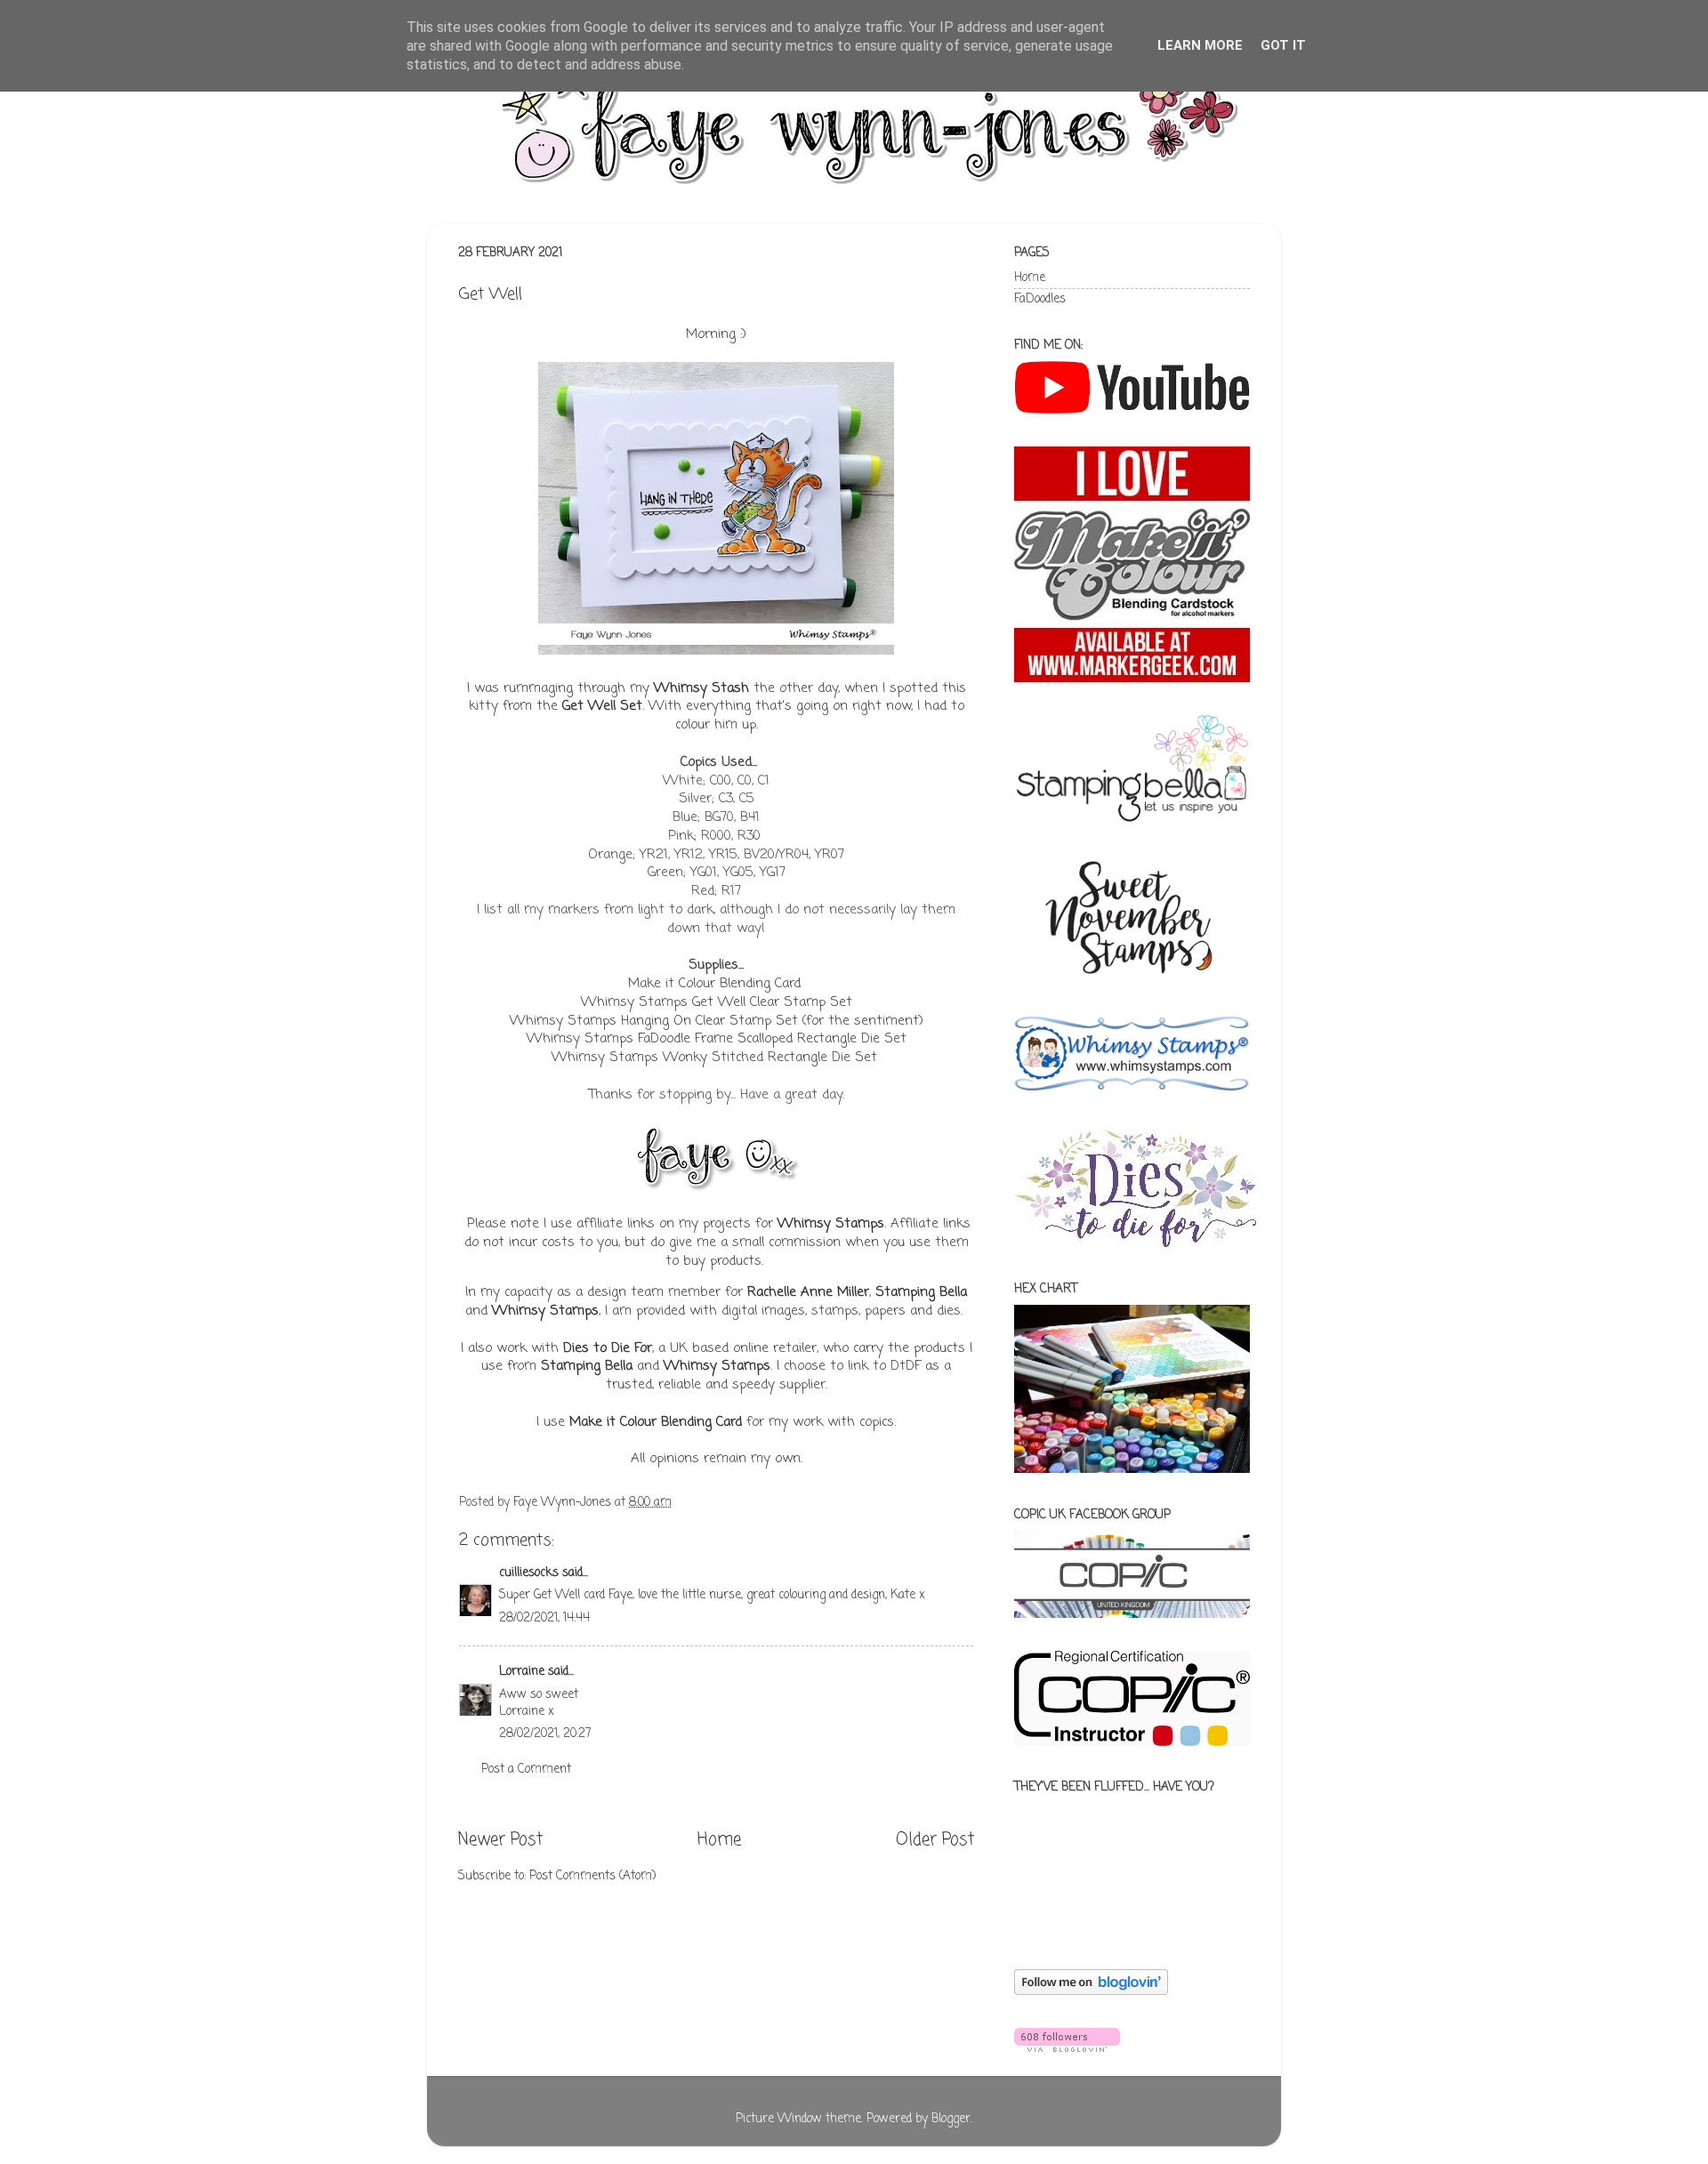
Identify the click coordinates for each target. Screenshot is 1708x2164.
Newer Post (500, 1840)
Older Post (935, 1840)
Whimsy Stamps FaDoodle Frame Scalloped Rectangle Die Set (717, 1039)
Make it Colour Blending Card (714, 984)
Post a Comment (526, 1770)
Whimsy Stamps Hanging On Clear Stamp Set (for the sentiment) (717, 1021)
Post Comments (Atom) (592, 1876)
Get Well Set (602, 706)
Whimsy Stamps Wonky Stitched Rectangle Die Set (717, 1058)
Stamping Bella (921, 1292)
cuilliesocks (529, 1573)
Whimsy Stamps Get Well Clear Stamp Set (717, 1002)
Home (719, 1840)
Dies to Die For (608, 1348)
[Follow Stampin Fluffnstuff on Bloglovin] (1091, 1992)
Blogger (951, 2119)
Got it (1283, 45)
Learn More (1200, 45)
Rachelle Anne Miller (808, 1292)
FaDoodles (1040, 299)
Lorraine (522, 1672)
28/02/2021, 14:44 (544, 1618)
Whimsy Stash (701, 688)
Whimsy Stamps (831, 1224)
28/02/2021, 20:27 (545, 1734)
